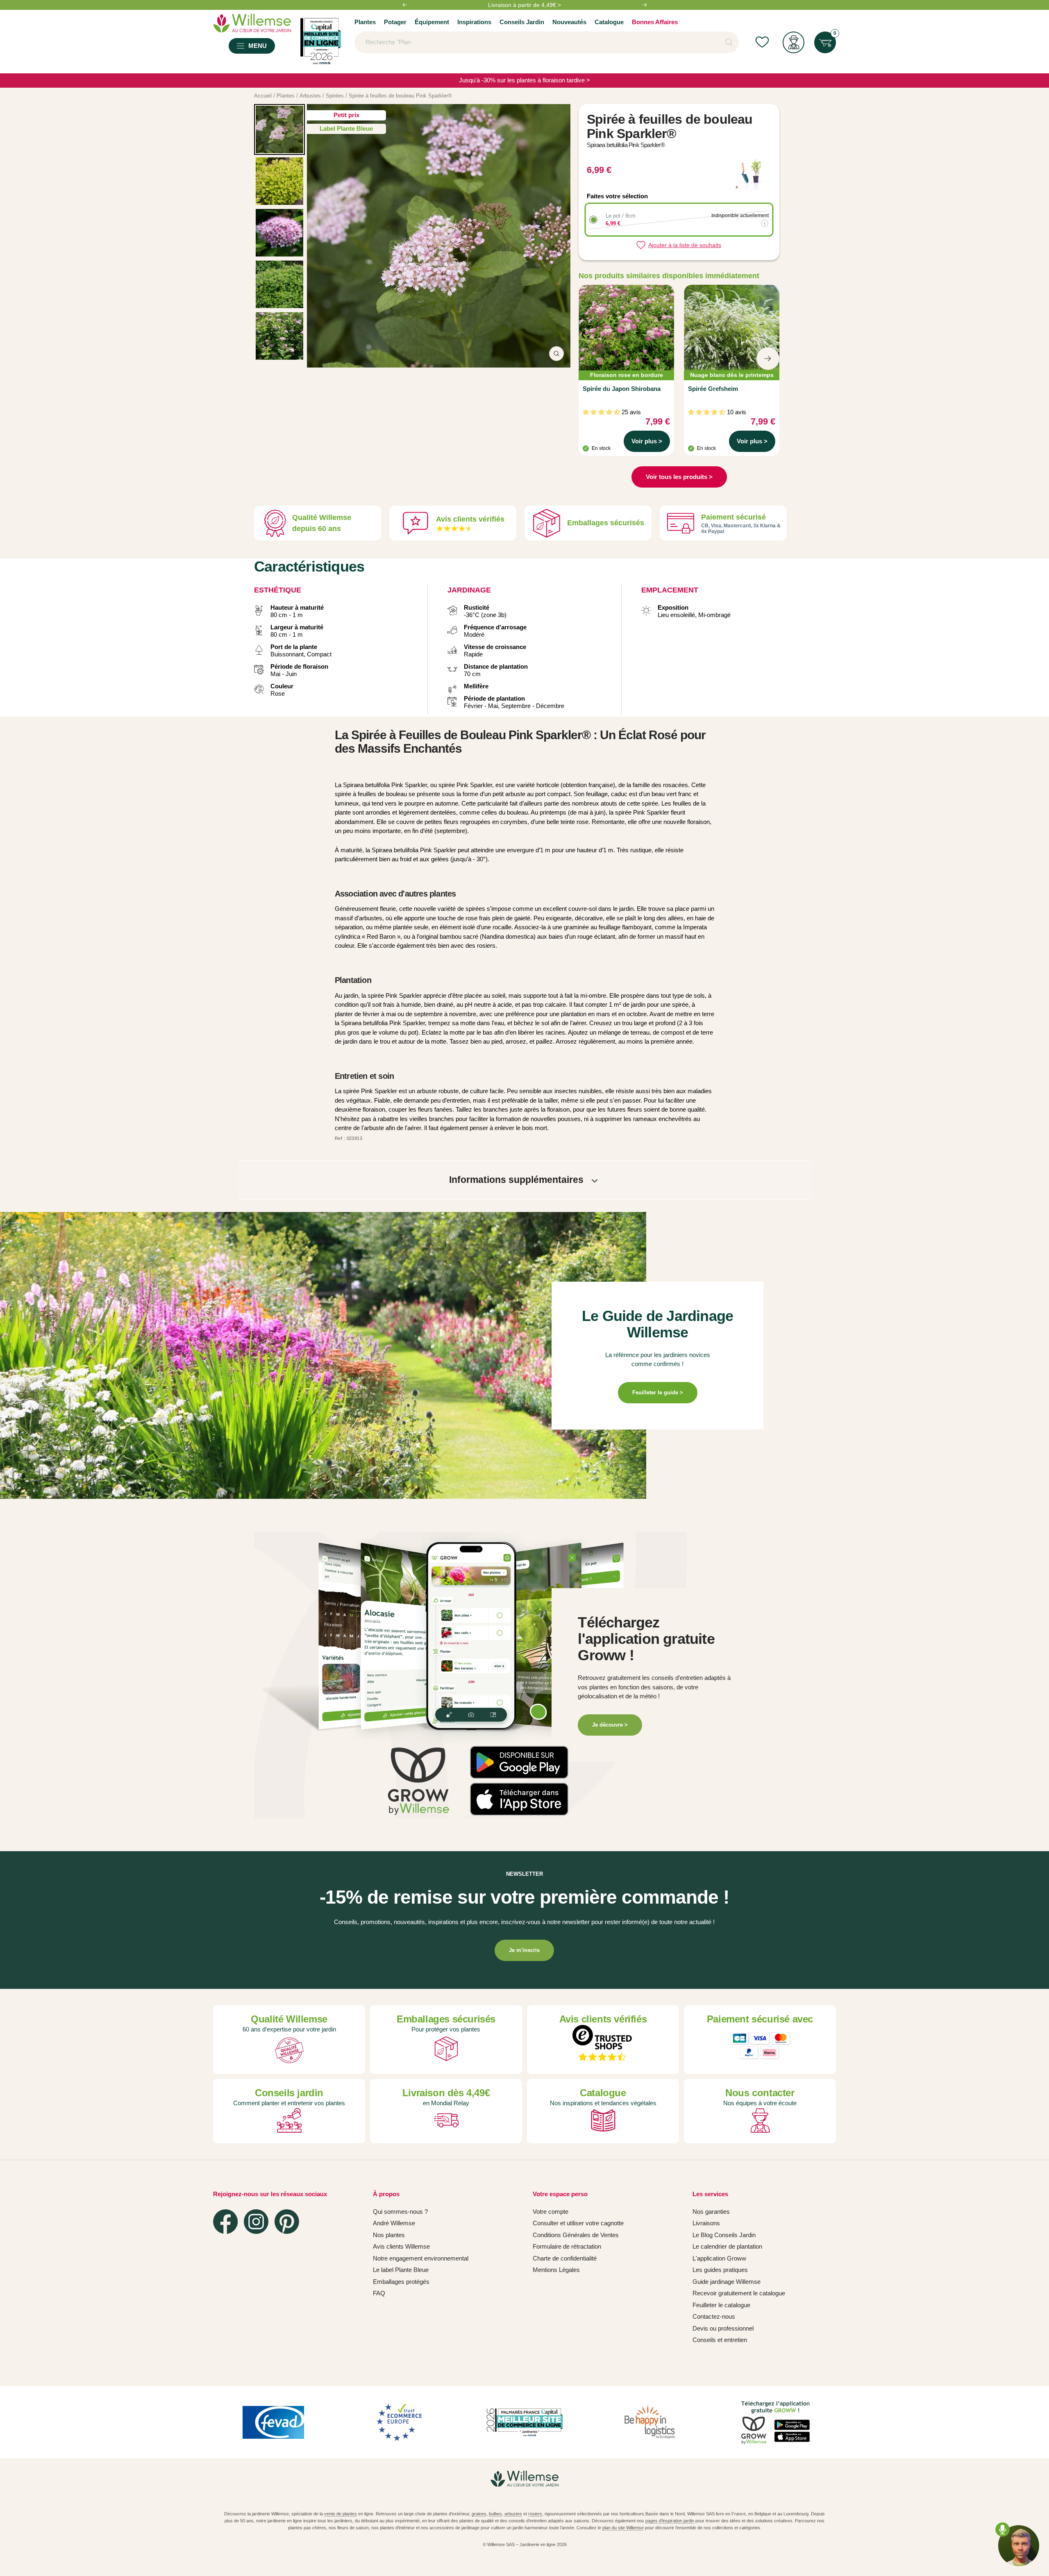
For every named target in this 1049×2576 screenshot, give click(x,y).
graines (479, 2514)
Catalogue (609, 22)
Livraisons (706, 2223)
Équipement (432, 22)
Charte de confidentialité (565, 2258)
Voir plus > (647, 441)
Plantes (365, 22)
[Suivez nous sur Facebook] (225, 2222)
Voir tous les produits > (679, 477)
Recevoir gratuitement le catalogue (739, 2293)
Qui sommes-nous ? (400, 2212)
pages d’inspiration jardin (670, 2521)
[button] (512, 1750)
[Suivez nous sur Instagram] (256, 2222)
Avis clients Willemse (401, 2246)
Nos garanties (711, 2212)
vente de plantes (341, 2514)
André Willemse (394, 2223)
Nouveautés (569, 22)
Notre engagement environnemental (421, 2258)
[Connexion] (794, 42)
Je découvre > (610, 1725)
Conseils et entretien (720, 2340)
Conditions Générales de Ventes (576, 2235)
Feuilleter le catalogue (721, 2305)
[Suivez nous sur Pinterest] (287, 2222)
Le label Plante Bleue (401, 2270)
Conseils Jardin (522, 22)
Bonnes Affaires (655, 22)
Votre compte (551, 2212)
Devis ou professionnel (723, 2328)
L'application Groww (719, 2258)
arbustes (513, 2514)
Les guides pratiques (720, 2270)
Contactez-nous (714, 2316)
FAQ (379, 2293)
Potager (395, 22)
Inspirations (474, 22)
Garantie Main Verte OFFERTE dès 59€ (524, 5)
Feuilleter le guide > (658, 1392)
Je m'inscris (524, 1950)
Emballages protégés (401, 2282)
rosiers (535, 2514)
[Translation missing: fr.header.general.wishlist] (762, 42)
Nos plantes (389, 2235)
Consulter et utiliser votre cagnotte (578, 2223)
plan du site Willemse (623, 2528)
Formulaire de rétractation (567, 2246)
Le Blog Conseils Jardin (724, 2235)
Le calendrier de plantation (727, 2246)
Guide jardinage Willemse (727, 2282)
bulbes (495, 2514)
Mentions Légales (556, 2270)
